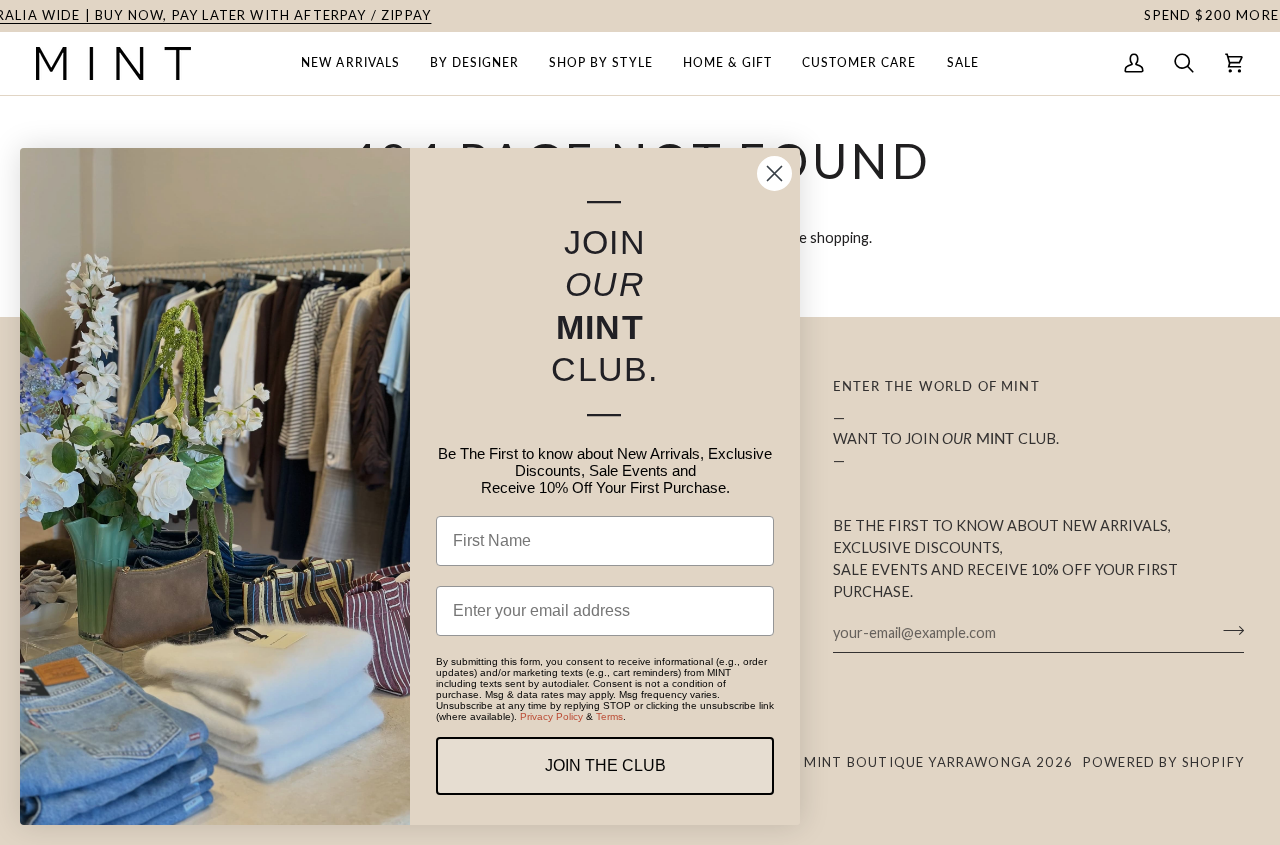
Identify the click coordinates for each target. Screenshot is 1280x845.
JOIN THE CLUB (605, 765)
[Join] (1227, 630)
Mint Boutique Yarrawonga (918, 762)
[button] (350, 63)
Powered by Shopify (1163, 762)
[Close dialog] (774, 173)
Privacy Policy (551, 716)
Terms (609, 716)
